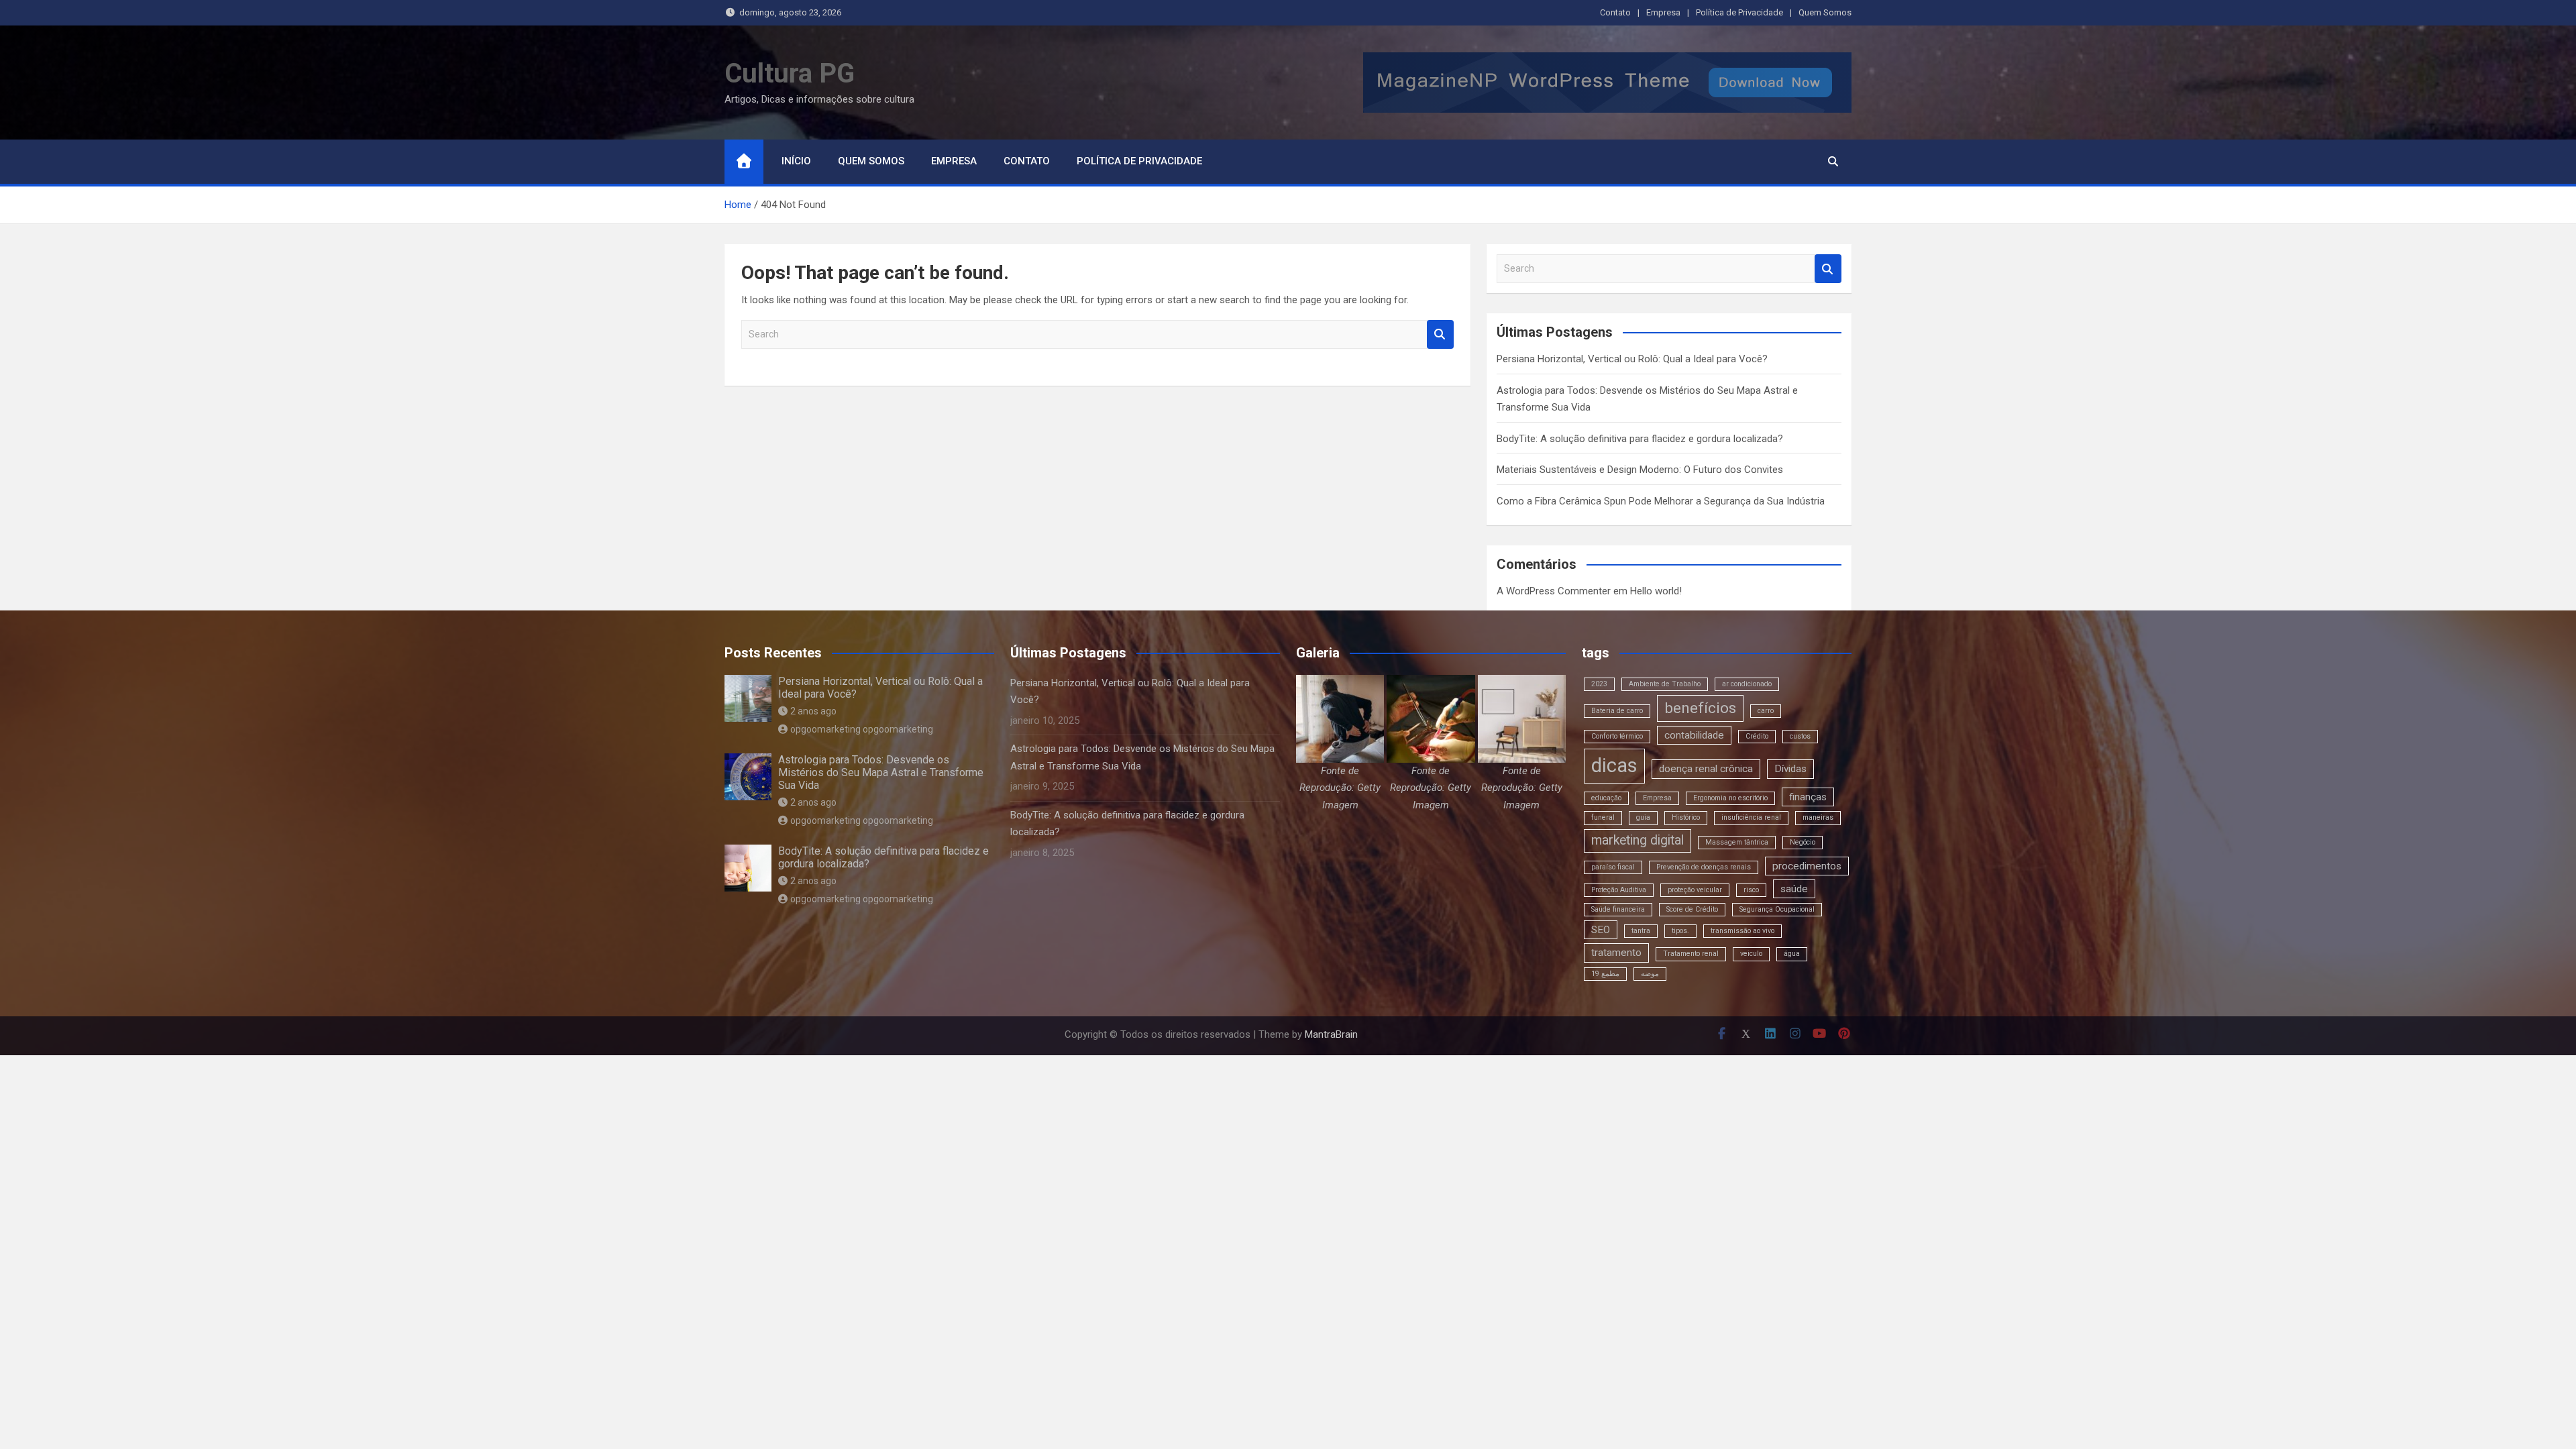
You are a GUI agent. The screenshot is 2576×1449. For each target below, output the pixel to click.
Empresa (1663, 12)
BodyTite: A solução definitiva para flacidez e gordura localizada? (1640, 439)
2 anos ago (813, 711)
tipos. (1680, 931)
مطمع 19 (1605, 974)
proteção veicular (1695, 890)
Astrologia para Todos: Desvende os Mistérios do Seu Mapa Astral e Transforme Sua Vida (881, 772)
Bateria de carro (1617, 711)
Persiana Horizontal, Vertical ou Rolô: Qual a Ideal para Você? (1632, 359)
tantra (1641, 931)
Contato (1615, 12)
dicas (1614, 765)
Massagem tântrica (1737, 842)
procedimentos (1807, 866)
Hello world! (1656, 591)
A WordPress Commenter (1554, 591)
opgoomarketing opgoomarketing (862, 729)
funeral (1603, 817)
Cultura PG (790, 73)
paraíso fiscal (1613, 867)
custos (1800, 736)
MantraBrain (1331, 1034)
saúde (1794, 889)
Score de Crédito (1692, 909)
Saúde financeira (1618, 909)
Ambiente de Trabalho (1665, 684)
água (1792, 954)
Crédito (1757, 736)
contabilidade (1694, 735)
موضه (1650, 974)
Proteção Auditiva (1619, 890)
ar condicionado (1747, 684)
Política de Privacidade (1739, 12)
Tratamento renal (1691, 954)
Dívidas (1790, 769)
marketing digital (1638, 840)
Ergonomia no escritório (1730, 798)
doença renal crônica (1706, 769)
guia (1643, 817)
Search (1440, 334)
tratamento (1616, 953)
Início (796, 161)
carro (1766, 711)
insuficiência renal (1751, 817)
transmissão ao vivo (1742, 931)
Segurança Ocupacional (1777, 909)
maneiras (1818, 817)
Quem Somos (1825, 12)
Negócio (1803, 842)
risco (1751, 890)
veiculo (1751, 954)
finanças (1808, 797)
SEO (1601, 930)
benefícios (1700, 708)
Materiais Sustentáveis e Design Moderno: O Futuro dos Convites (1640, 470)
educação (1606, 798)
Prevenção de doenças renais (1704, 867)
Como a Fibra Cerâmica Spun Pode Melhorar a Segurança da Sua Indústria (1661, 501)
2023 (1599, 684)
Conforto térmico (1617, 736)
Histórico (1686, 817)
